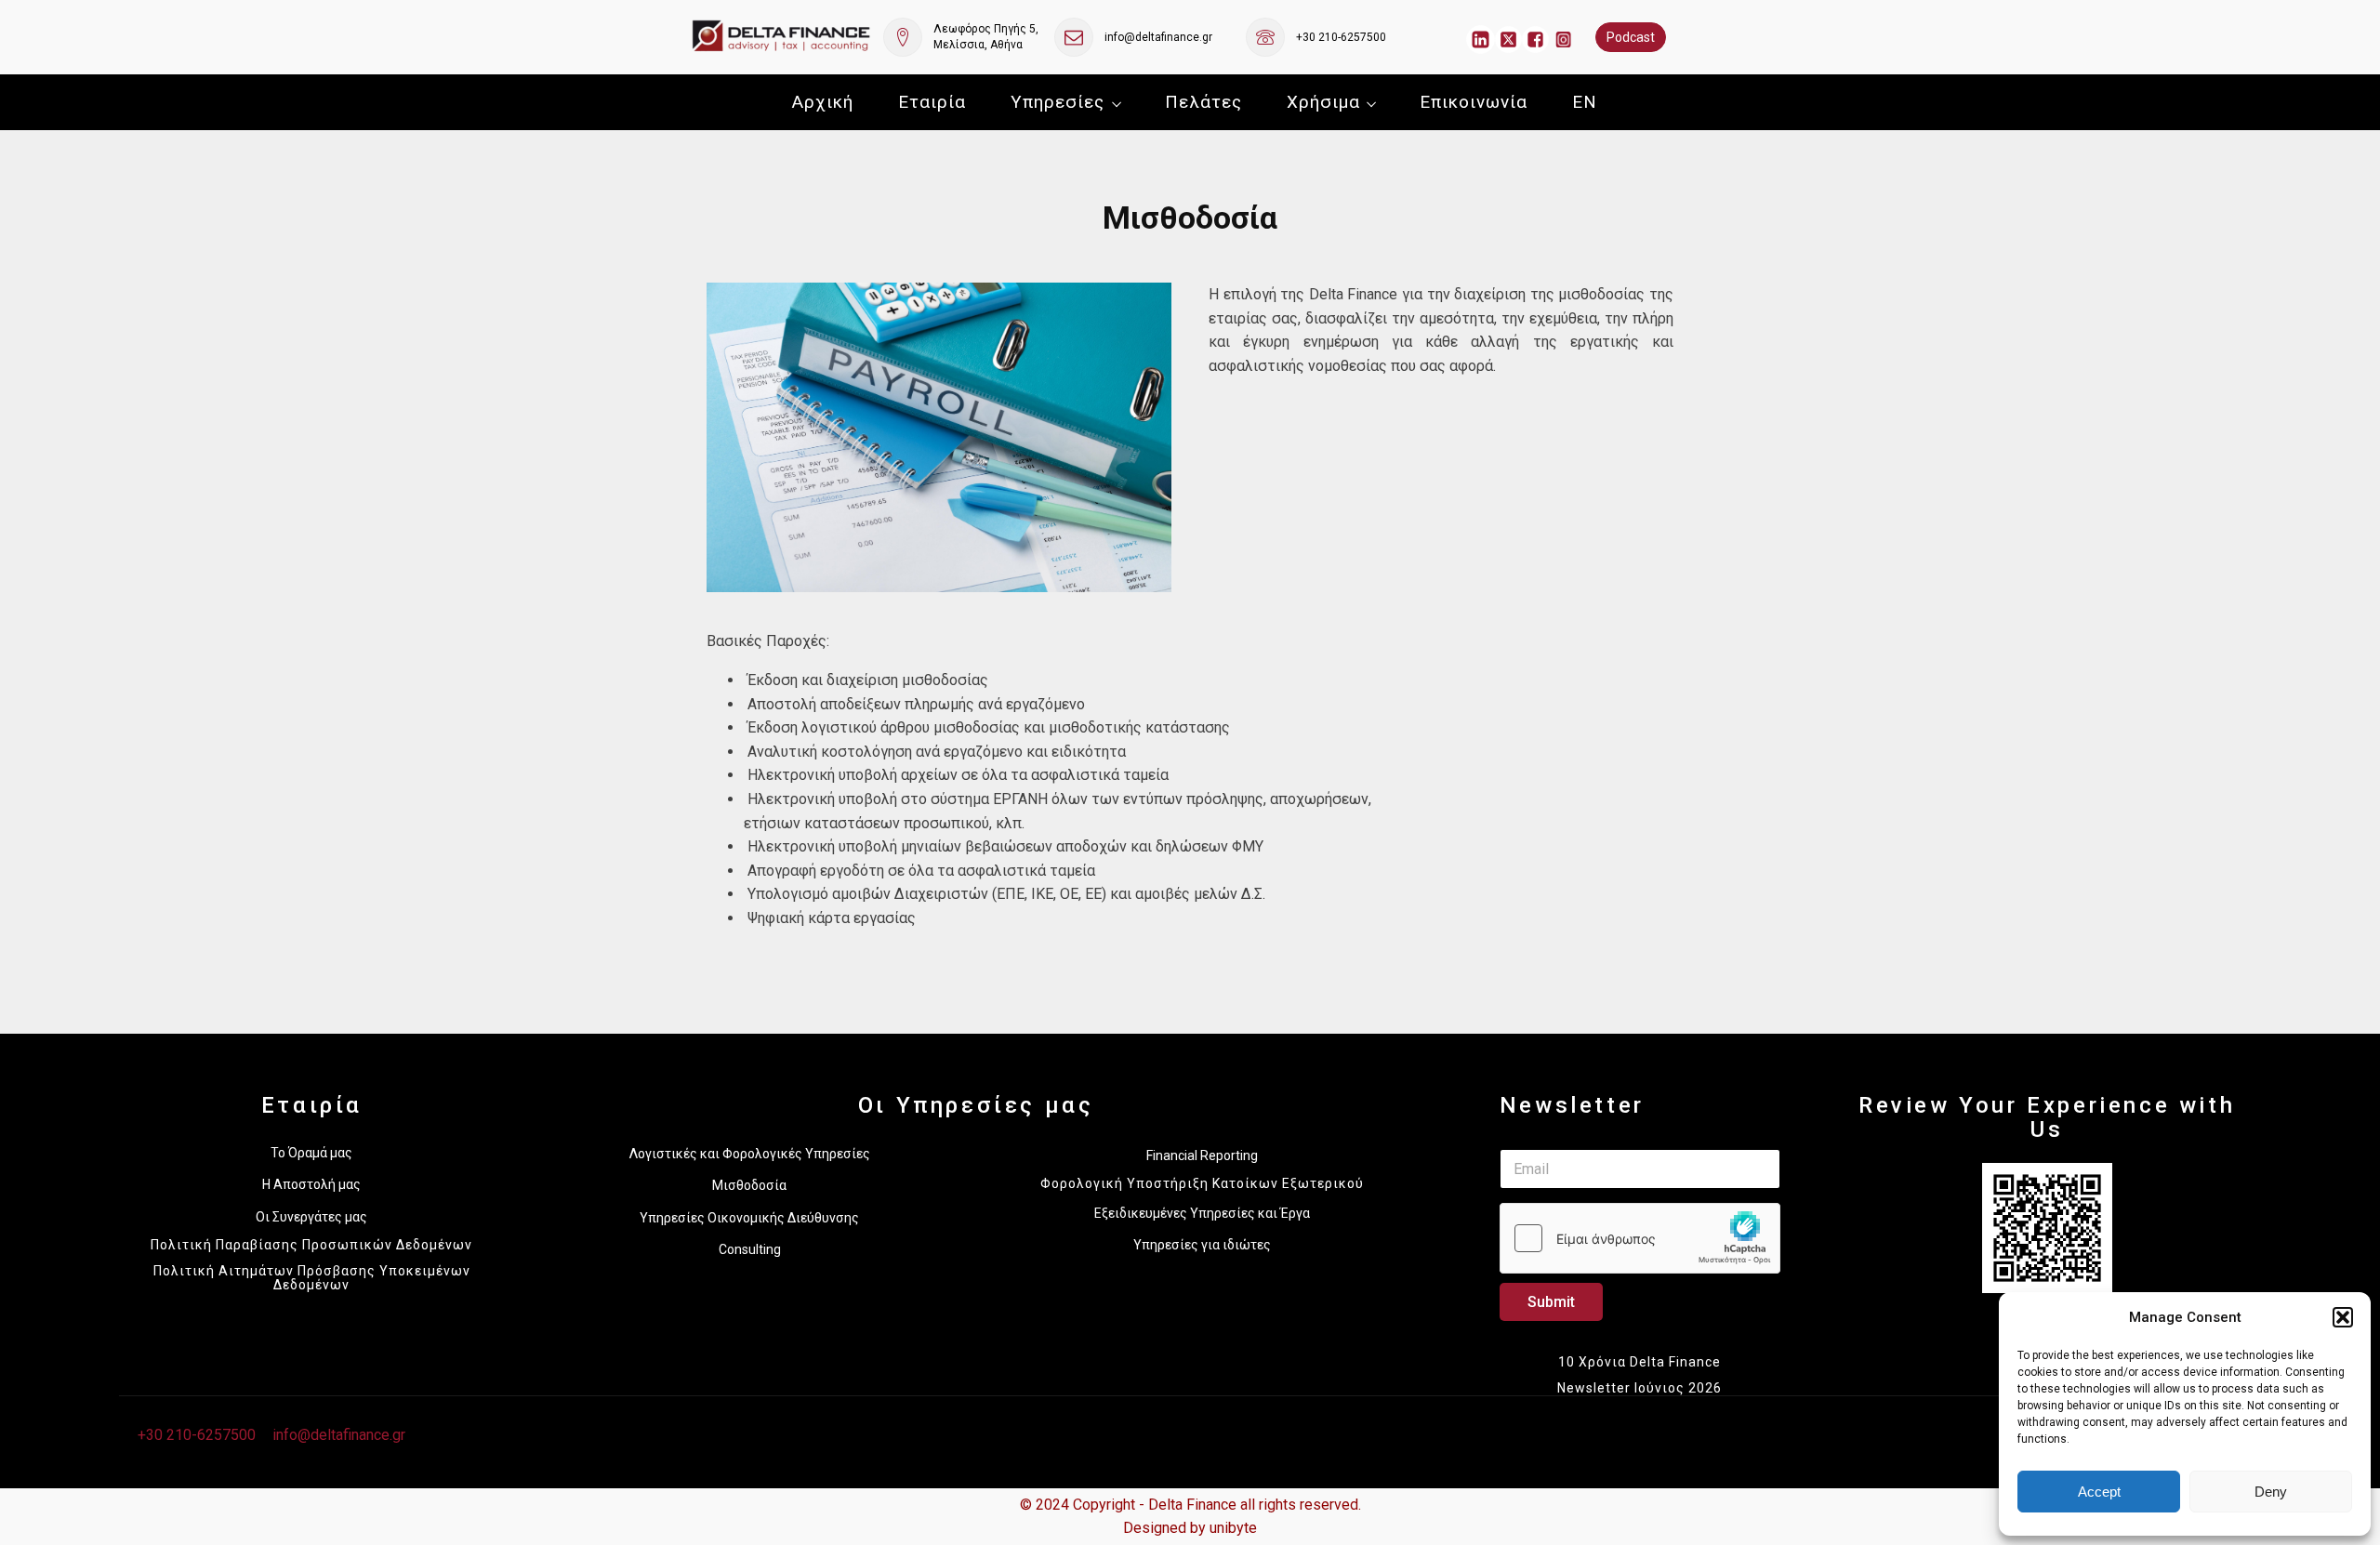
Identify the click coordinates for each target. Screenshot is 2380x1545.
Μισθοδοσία (749, 1185)
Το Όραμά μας (311, 1153)
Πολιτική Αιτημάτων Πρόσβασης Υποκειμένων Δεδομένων (312, 1278)
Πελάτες (1203, 102)
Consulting (750, 1249)
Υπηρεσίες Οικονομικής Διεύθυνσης (749, 1218)
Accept (2099, 1492)
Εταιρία (932, 102)
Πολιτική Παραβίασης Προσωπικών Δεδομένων (311, 1245)
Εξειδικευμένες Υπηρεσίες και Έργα (1202, 1213)
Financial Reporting (1202, 1155)
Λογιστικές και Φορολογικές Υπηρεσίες (750, 1154)
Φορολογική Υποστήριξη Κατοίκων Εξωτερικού (1202, 1184)
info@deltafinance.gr (1158, 37)
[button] (2343, 1317)
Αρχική (823, 102)
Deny (2271, 1492)
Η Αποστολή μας (311, 1184)
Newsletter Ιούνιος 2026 (1640, 1388)
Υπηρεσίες (1058, 102)
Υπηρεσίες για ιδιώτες (1202, 1245)
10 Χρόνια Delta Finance (1640, 1362)
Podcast (1631, 37)
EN (1585, 102)
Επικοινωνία (1474, 102)
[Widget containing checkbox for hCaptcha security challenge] (1640, 1238)
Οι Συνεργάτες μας (311, 1217)
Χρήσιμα (1323, 102)
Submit (1551, 1302)
